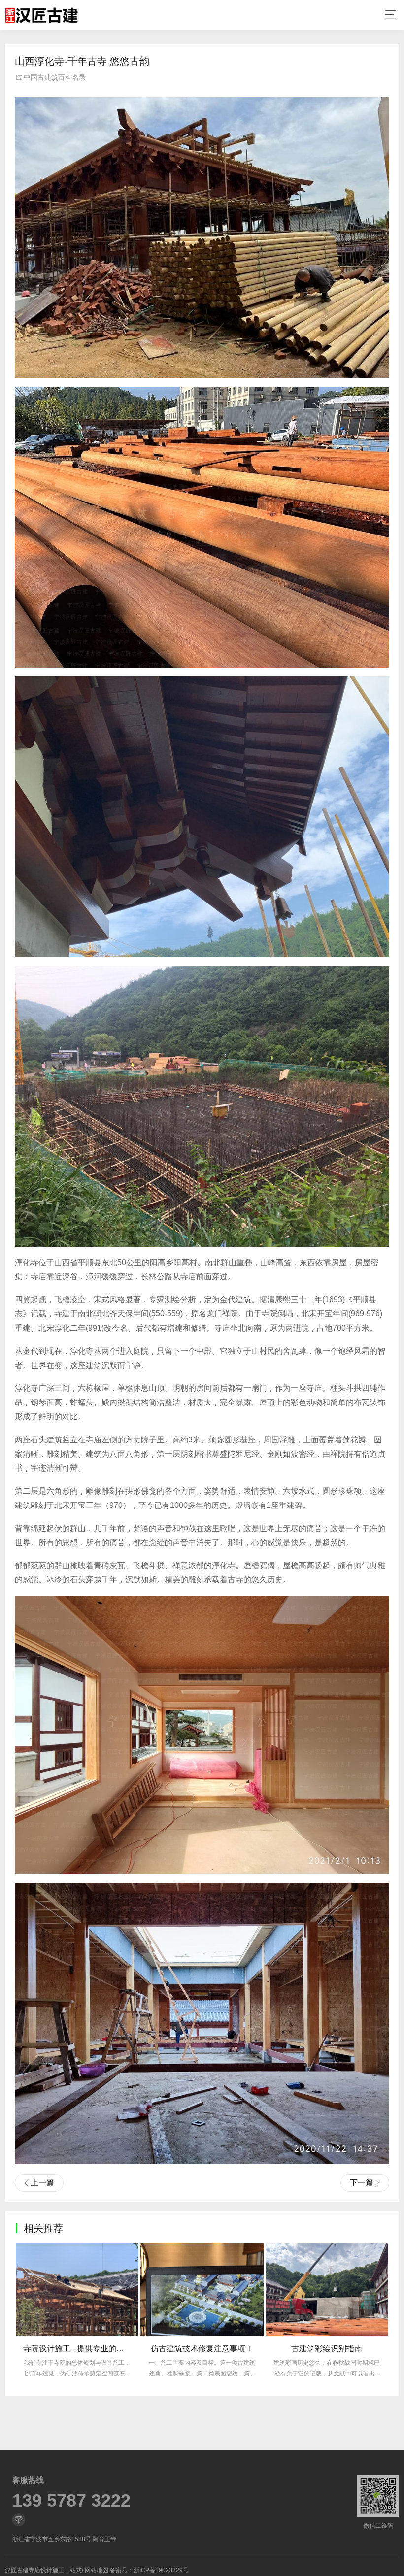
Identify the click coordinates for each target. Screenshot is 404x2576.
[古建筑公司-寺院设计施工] (41, 15)
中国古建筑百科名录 (55, 77)
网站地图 (97, 2570)
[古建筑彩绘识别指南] (203, 2290)
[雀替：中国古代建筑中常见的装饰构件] (327, 2290)
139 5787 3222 (71, 2501)
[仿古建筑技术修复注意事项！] (78, 2290)
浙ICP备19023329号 (161, 2570)
